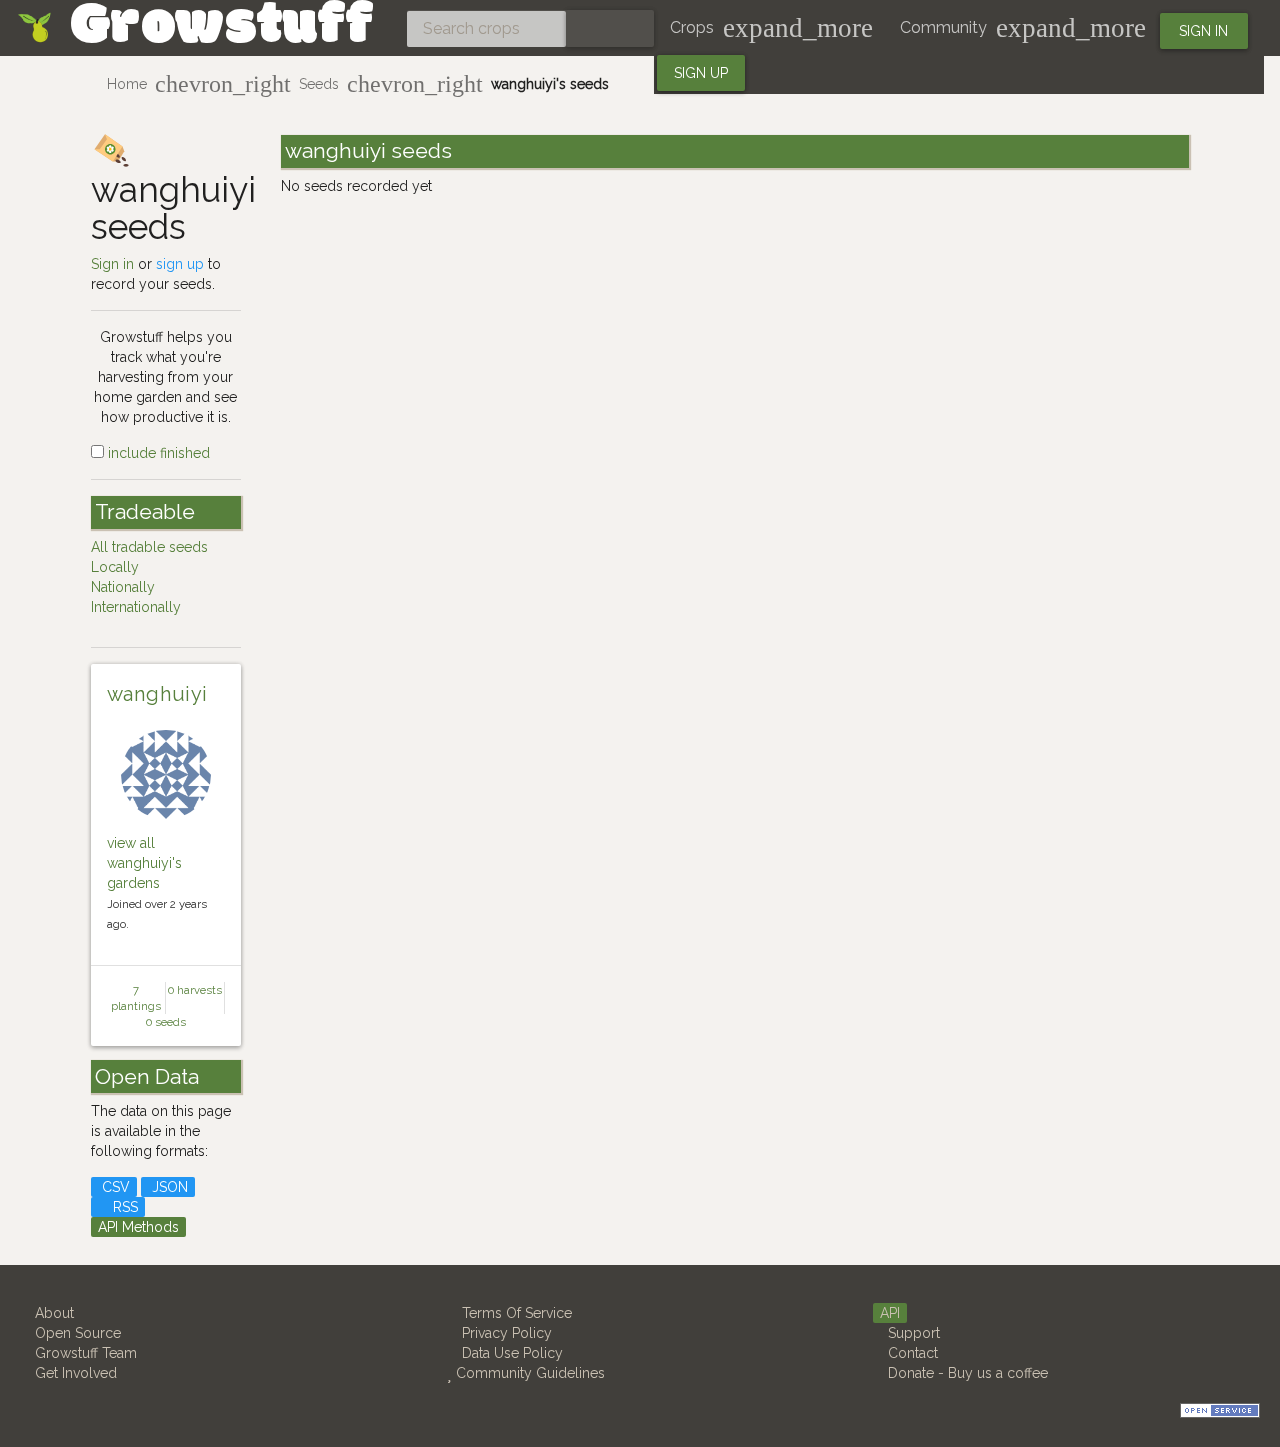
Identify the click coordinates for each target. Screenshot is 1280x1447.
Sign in (1203, 31)
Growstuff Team (84, 1353)
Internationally (136, 607)
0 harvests (195, 990)
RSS (123, 1207)
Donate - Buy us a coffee (966, 1373)
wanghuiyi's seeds (550, 84)
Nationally (123, 587)
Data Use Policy (510, 1353)
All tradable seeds (149, 547)
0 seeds (166, 1022)
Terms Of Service (515, 1313)
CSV (114, 1187)
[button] (769, 28)
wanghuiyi (157, 694)
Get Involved (74, 1373)
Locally (115, 567)
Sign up (701, 73)
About (52, 1313)
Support (912, 1333)
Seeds (319, 84)
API (890, 1313)
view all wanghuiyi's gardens (144, 863)
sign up (180, 264)
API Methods (138, 1227)
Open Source (76, 1333)
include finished (157, 453)
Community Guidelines (528, 1373)
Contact (911, 1353)
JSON (168, 1187)
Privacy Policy (505, 1333)
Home (127, 84)
